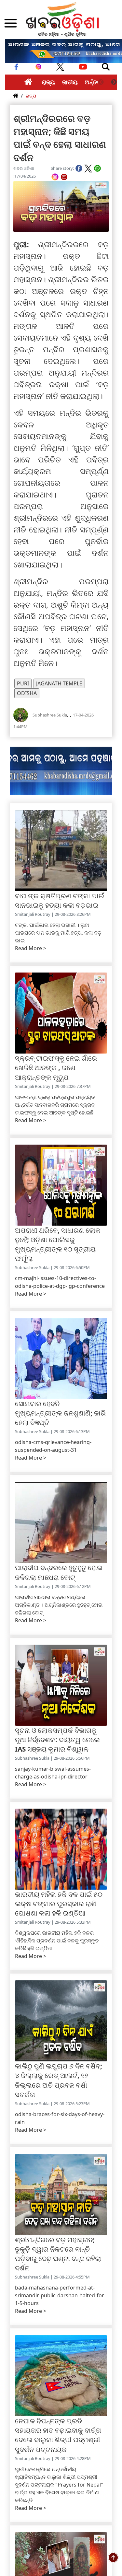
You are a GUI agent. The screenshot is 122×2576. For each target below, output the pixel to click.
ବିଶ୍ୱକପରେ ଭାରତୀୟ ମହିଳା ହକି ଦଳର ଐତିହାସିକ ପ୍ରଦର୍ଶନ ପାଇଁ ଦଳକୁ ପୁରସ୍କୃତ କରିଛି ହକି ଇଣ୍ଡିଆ (57, 1941)
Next (114, 82)
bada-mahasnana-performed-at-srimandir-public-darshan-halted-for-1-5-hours (60, 2295)
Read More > (31, 948)
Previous (101, 82)
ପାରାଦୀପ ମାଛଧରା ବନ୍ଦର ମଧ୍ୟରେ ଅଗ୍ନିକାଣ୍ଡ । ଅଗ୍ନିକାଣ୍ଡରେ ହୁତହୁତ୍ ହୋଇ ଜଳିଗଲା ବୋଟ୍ (59, 1605)
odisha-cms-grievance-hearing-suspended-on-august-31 (53, 1446)
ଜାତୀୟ (70, 82)
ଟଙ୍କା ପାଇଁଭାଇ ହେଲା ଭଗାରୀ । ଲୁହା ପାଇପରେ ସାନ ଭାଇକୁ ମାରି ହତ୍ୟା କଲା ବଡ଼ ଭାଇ (58, 933)
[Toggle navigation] (106, 67)
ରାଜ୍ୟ (48, 82)
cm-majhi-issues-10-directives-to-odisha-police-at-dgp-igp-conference (60, 1282)
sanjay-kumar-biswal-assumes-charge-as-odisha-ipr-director (53, 1773)
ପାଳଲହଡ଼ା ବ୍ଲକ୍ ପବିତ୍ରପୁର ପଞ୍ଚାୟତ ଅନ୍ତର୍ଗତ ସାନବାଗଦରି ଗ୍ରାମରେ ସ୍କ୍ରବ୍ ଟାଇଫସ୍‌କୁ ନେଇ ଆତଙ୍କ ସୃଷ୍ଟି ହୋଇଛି (55, 1105)
